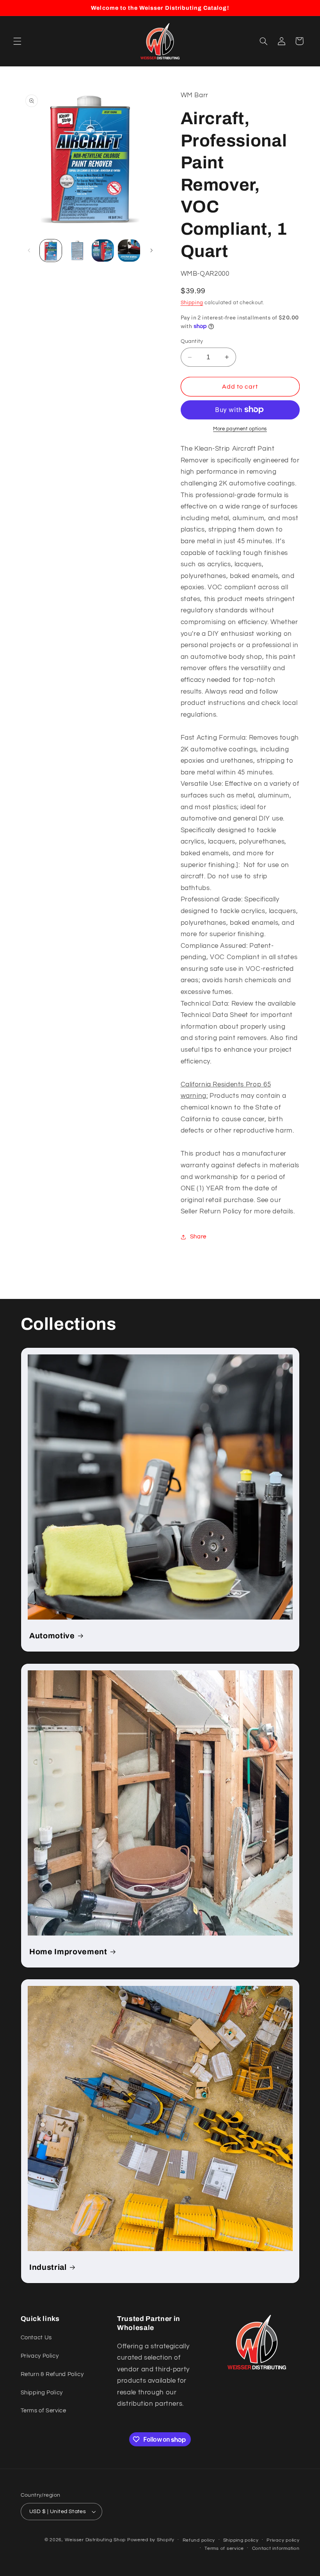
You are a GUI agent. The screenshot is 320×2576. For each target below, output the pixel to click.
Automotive (52, 1636)
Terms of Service (44, 2411)
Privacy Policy (40, 2356)
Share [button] (198, 1237)
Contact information (276, 2548)
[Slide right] (151, 251)
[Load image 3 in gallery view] (103, 250)
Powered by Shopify (151, 2540)
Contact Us (36, 2338)
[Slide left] (29, 251)
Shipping (192, 303)
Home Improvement (68, 1951)
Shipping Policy (42, 2393)
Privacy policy (283, 2540)
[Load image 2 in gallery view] (77, 250)
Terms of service (224, 2548)
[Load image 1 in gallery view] (51, 250)
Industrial (48, 2267)
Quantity (192, 341)
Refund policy (199, 2540)
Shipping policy (241, 2540)
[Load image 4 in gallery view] (129, 250)
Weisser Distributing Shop (95, 2540)
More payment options (240, 429)
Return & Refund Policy (52, 2374)
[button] (17, 41)
